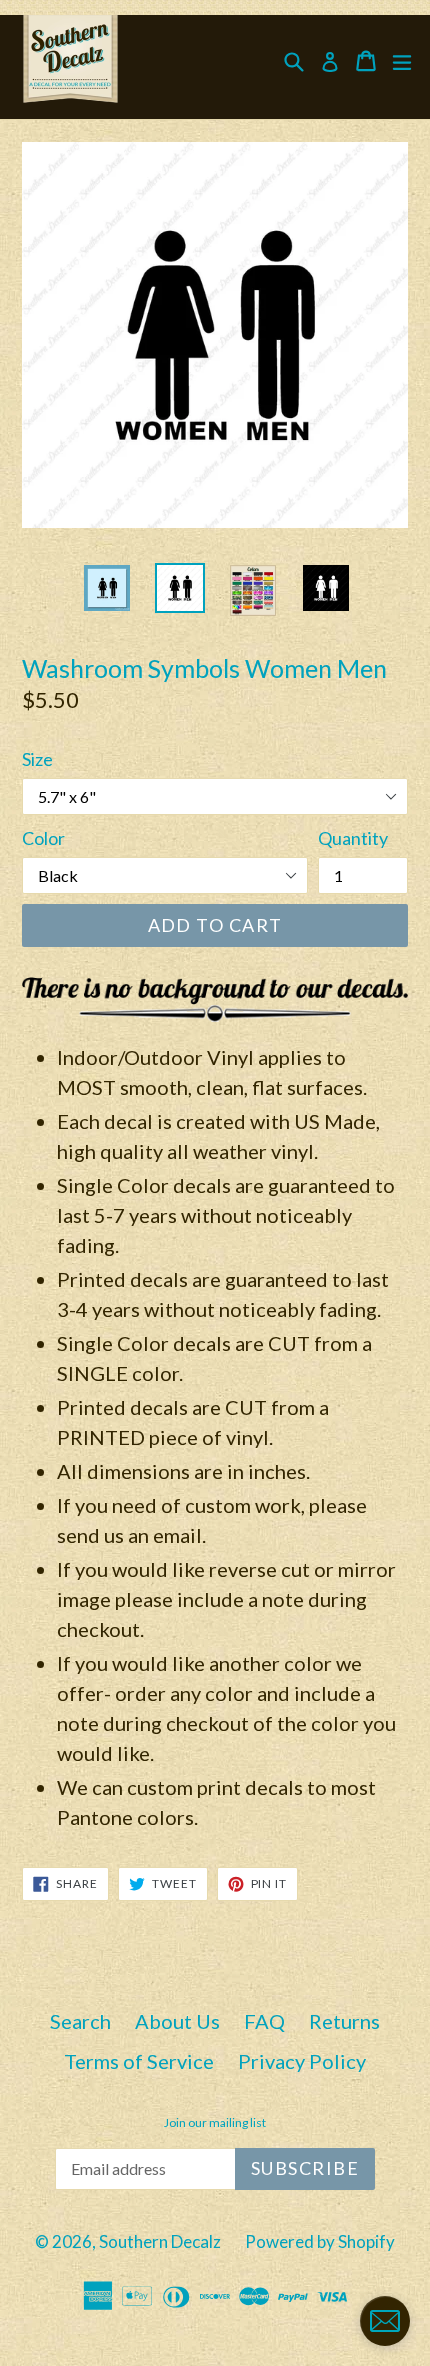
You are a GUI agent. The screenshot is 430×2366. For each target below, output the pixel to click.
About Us (177, 2021)
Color (43, 838)
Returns (344, 2021)
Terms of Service (139, 2061)
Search (80, 2021)
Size (37, 759)
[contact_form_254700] (385, 2321)
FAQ (264, 2021)
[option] (106, 588)
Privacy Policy (302, 2061)
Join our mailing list (215, 2123)
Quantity (353, 838)
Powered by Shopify (320, 2241)
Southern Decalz (160, 2241)
